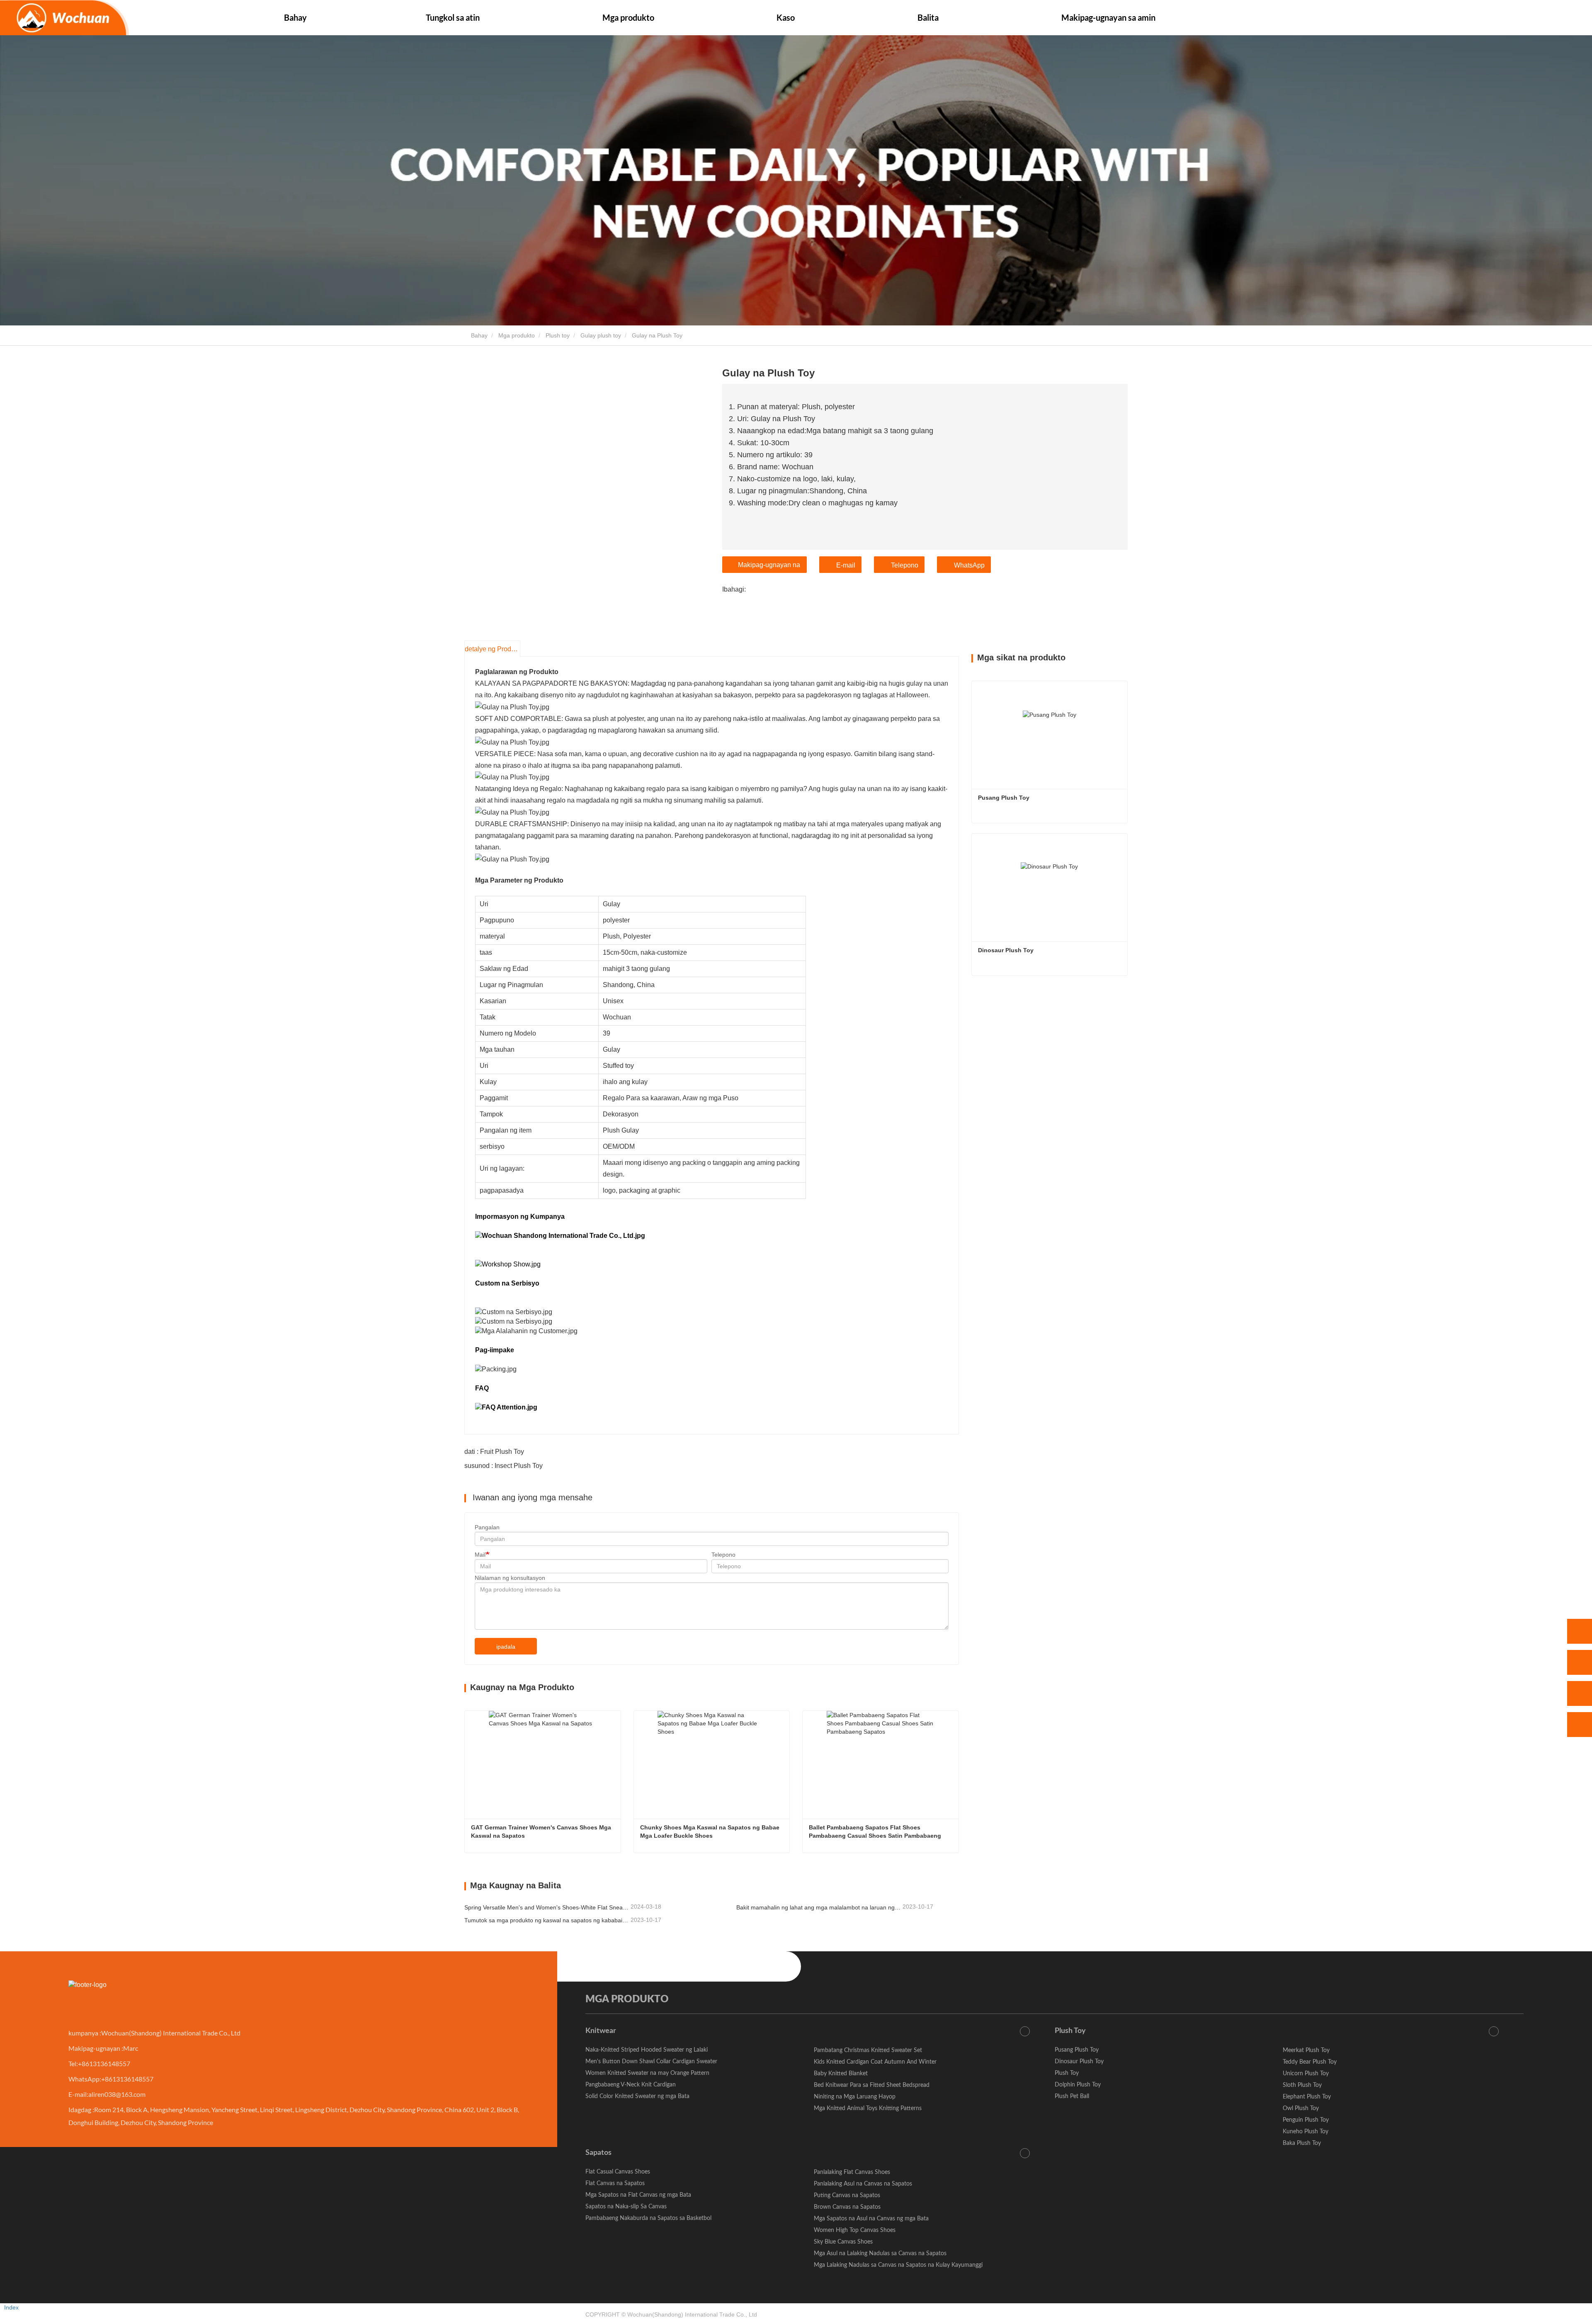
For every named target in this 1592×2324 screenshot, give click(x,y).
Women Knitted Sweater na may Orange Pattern (647, 2073)
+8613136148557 (104, 2063)
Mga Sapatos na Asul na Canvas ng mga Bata (871, 2219)
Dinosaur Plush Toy (1006, 950)
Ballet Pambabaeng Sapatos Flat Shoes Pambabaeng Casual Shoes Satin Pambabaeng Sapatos (876, 1832)
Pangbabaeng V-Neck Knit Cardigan (631, 2085)
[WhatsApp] (1580, 1631)
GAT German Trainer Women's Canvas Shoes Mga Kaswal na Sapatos (542, 1832)
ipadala (506, 1647)
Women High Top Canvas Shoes (855, 2230)
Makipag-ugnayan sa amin (1108, 17)
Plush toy (558, 335)
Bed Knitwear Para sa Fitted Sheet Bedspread (872, 2085)
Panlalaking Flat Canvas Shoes (852, 2172)
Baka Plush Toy (1302, 2143)
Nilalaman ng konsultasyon (510, 1578)
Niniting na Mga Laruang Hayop (855, 2097)
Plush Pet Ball (1072, 2096)
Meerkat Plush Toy (1306, 2050)
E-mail (846, 565)
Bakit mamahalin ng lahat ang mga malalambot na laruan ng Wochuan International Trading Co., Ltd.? (819, 1907)
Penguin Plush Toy (1306, 2120)
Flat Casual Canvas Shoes (618, 2172)
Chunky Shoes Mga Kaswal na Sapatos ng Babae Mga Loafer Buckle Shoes (711, 1832)
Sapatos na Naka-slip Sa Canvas (626, 2207)
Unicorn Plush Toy (1306, 2074)
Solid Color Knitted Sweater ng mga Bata (637, 2096)
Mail (480, 1555)
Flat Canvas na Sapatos (615, 2183)
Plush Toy (1070, 2031)
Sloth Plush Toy (1302, 2085)
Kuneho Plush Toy (1306, 2132)
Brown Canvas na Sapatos (847, 2207)
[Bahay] (64, 18)
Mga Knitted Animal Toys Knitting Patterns (868, 2108)
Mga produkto (517, 335)
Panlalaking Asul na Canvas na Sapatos (863, 2184)
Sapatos (598, 2153)
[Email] (1580, 1693)
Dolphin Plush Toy (1078, 2085)
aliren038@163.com (117, 2094)
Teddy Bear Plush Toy (1310, 2062)
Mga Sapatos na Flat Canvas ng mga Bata (638, 2195)
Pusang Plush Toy (1004, 798)
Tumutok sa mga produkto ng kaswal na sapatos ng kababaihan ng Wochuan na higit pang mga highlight (547, 1920)
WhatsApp (969, 565)
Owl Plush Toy (1301, 2108)
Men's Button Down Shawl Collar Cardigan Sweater (651, 2062)
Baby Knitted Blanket (841, 2074)
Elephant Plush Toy (1307, 2097)
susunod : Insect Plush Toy (504, 1466)
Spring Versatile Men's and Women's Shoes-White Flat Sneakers (547, 1907)
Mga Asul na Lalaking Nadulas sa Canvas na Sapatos (880, 2254)
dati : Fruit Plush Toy (494, 1452)
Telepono (905, 565)
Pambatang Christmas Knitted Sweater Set (868, 2050)
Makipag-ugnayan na (769, 565)
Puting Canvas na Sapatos (847, 2195)
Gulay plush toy (601, 335)
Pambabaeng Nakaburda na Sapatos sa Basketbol (648, 2218)
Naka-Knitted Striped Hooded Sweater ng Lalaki (647, 2050)
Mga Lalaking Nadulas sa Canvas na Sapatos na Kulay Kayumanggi (898, 2265)
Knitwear (601, 2031)
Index (11, 2307)
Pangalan (487, 1527)
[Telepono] (1580, 1662)
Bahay (295, 17)
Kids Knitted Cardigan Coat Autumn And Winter (875, 2062)
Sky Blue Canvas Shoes (843, 2242)
